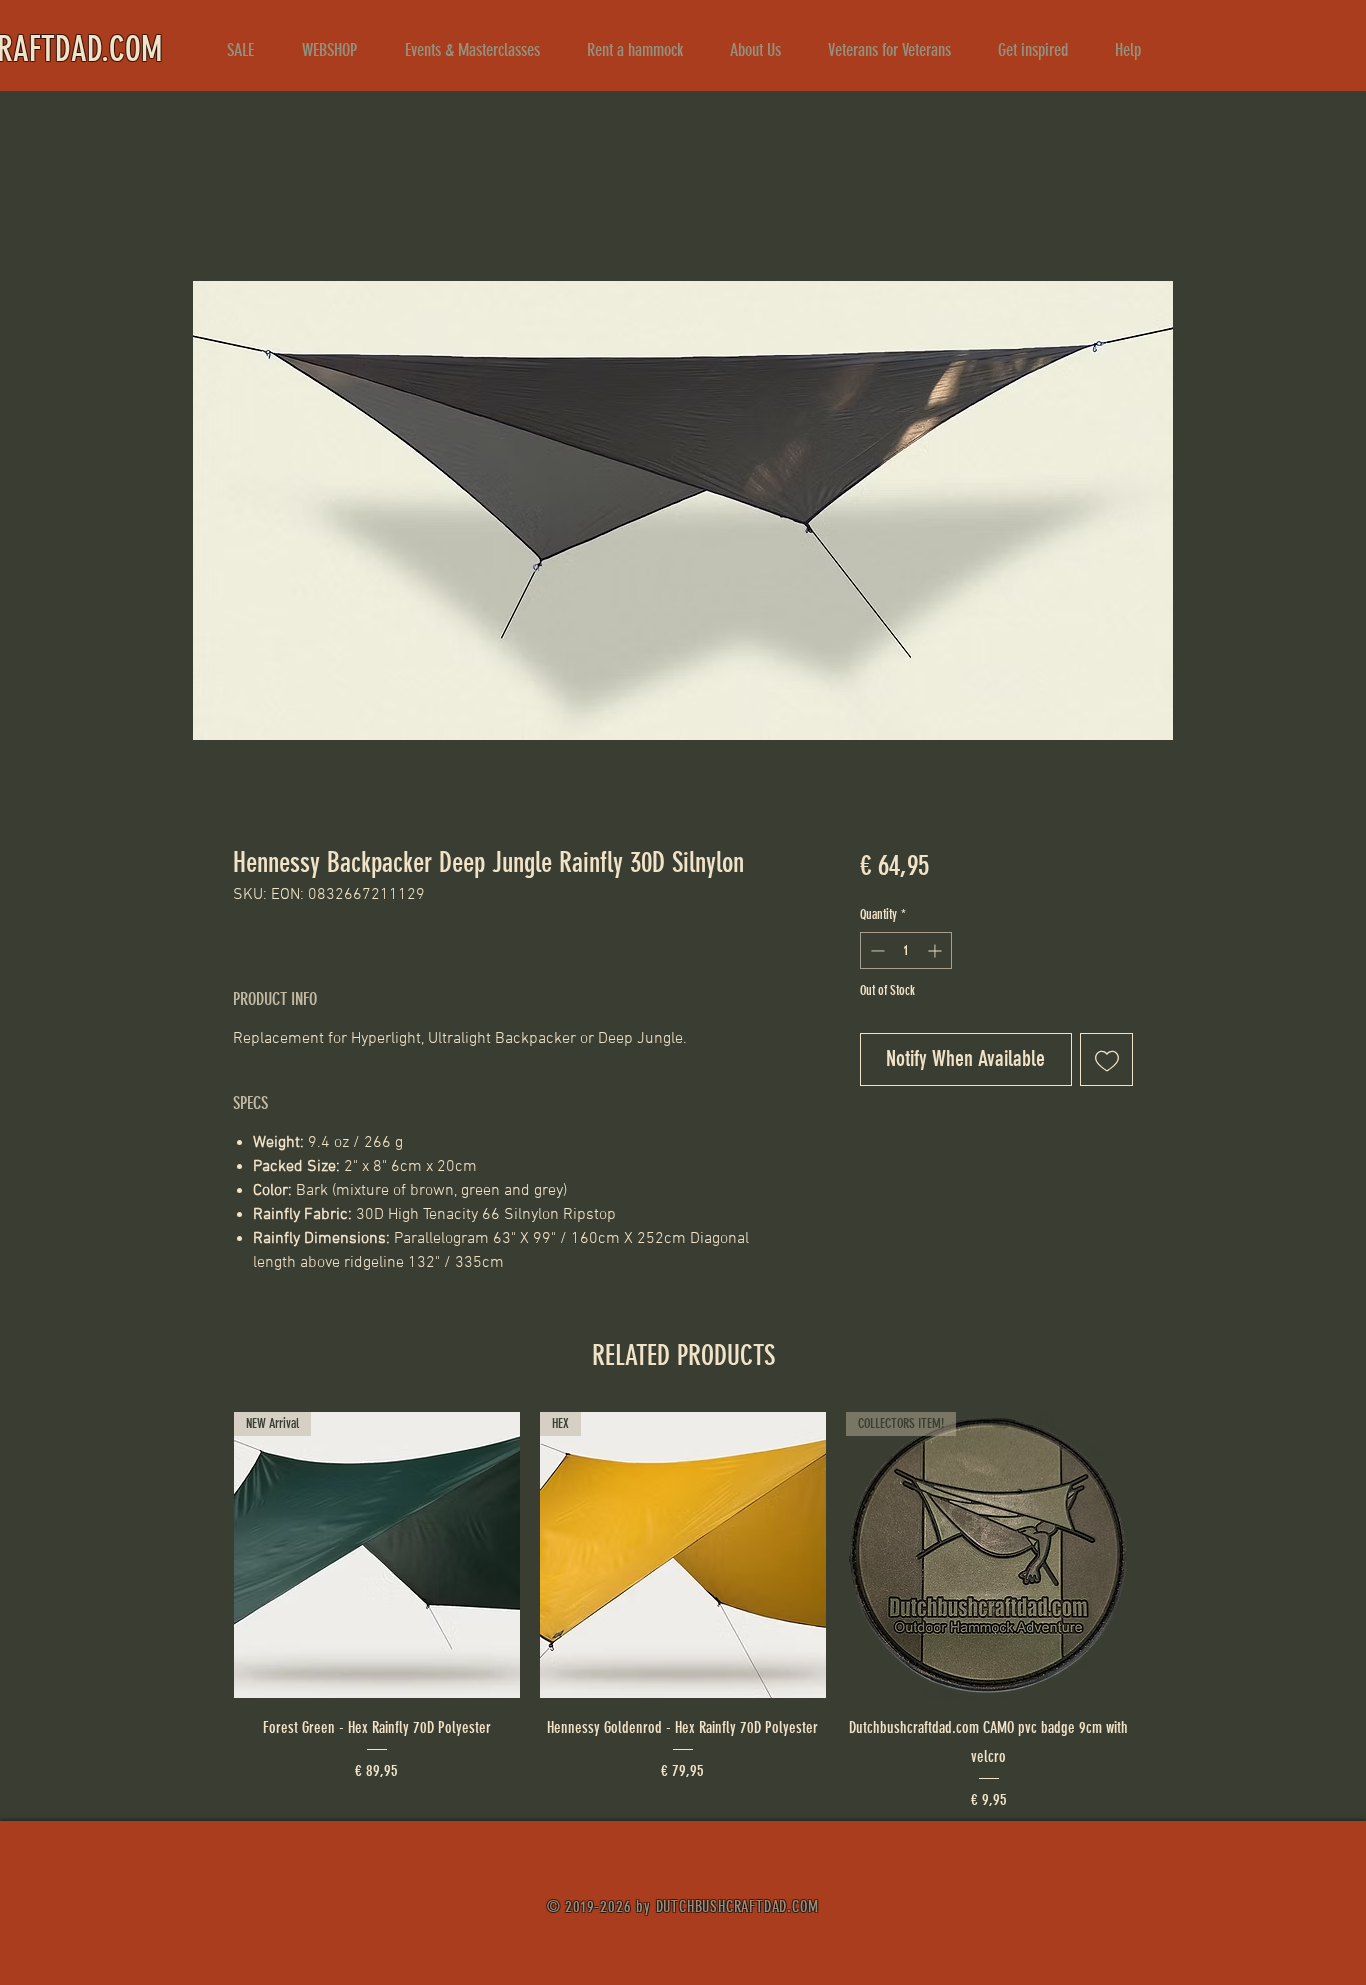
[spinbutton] (906, 950)
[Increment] (936, 950)
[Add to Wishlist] (1106, 1059)
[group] (683, 1611)
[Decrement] (875, 950)
